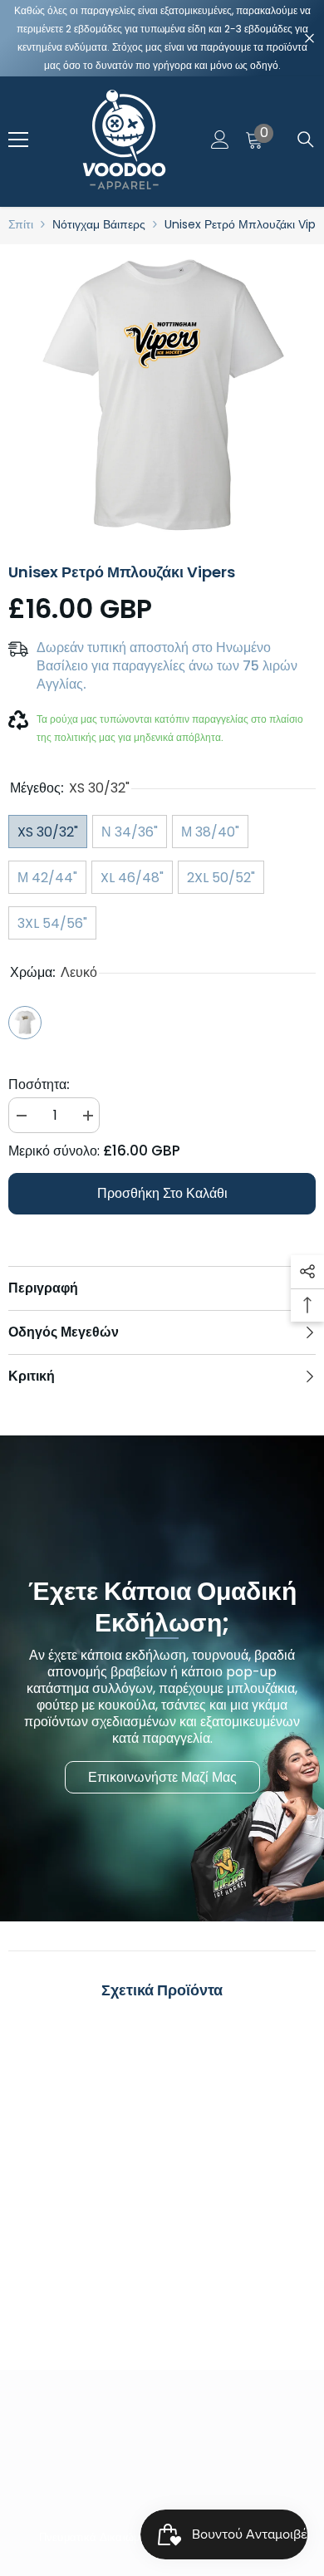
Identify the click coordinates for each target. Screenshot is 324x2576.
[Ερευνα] (306, 140)
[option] (162, 398)
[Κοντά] (309, 39)
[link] (83, 2256)
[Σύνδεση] (220, 140)
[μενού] (18, 140)
